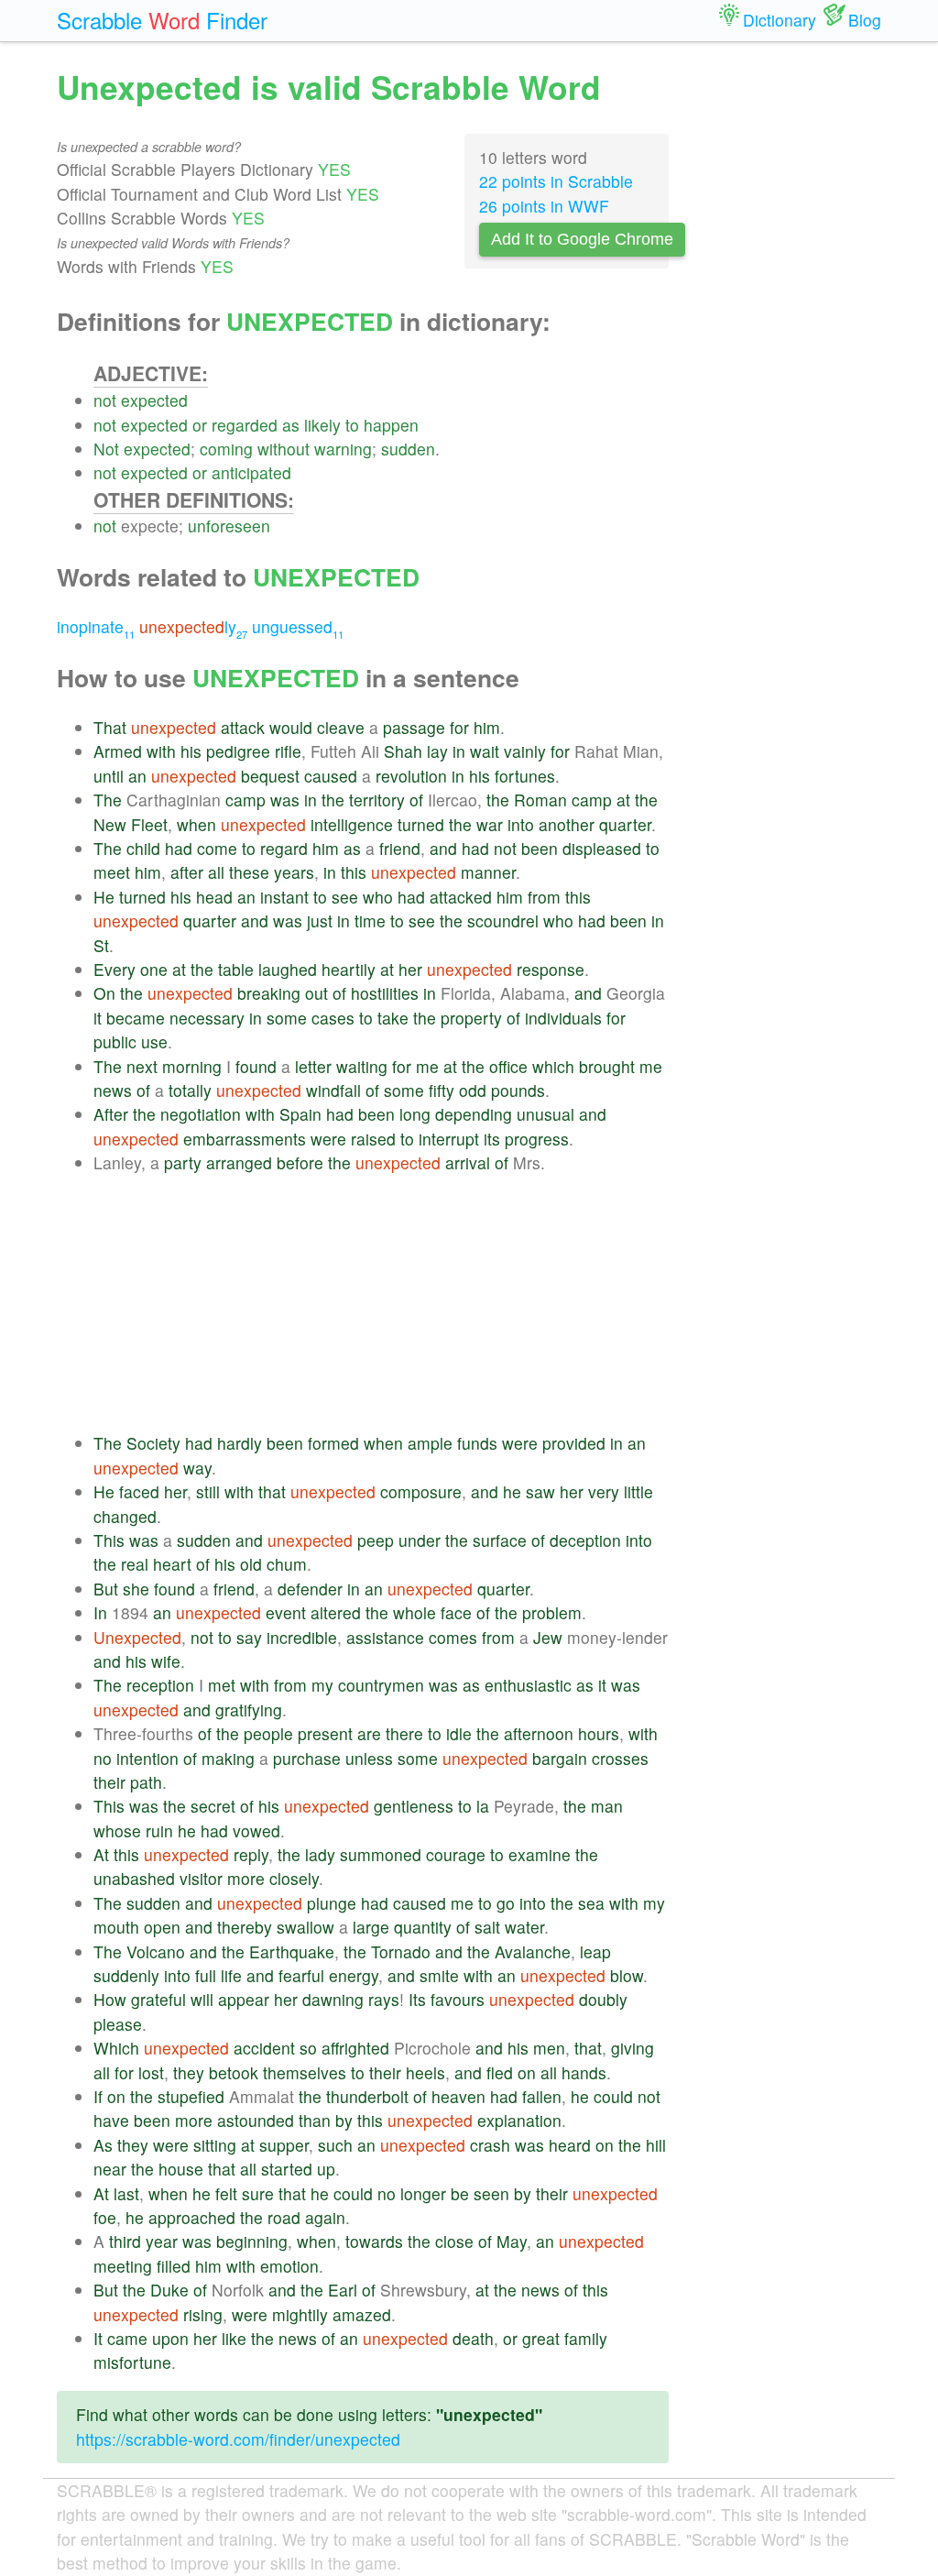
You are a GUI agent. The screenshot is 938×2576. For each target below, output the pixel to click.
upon (170, 2338)
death (473, 2338)
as (291, 425)
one (154, 969)
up (326, 2169)
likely (322, 425)
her (410, 969)
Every (115, 969)
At (101, 1854)
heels (425, 2072)
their (109, 1782)
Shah (403, 751)
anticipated (251, 472)
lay (437, 751)
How (110, 1999)
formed (333, 1443)
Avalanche (533, 1951)
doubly (603, 1999)
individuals (563, 1018)
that (272, 1491)
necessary (207, 1018)
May (512, 2241)
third (125, 2241)
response (551, 969)
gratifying (249, 1710)
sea (591, 1903)
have (111, 2120)
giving (633, 2048)
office (508, 1066)
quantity (423, 1927)
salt (487, 1927)
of (416, 800)
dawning (333, 1999)
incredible (302, 1637)
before (300, 1162)
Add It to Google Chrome (582, 239)
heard (570, 2145)
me (427, 1066)
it (98, 1018)
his (191, 751)
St (101, 945)
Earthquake (292, 1951)
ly (193, 626)
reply (251, 1854)
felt (226, 2193)
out (316, 993)
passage (414, 727)
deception (585, 1540)
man (607, 1806)
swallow (305, 1927)
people (268, 1733)
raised (373, 1139)
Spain (300, 1114)
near (110, 2169)
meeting (123, 2266)
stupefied (191, 2096)
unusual (545, 1114)
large (371, 1927)
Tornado (401, 1951)
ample (430, 1443)
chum (287, 1564)
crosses (620, 1758)
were (328, 1139)
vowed (256, 1831)
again (325, 2217)
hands (584, 2072)
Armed (118, 751)
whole (414, 1612)
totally (190, 1090)
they (189, 2072)
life (231, 1975)
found (256, 1066)
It (98, 2338)
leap (595, 1951)
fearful (301, 1975)
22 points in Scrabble (556, 181)
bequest (270, 776)
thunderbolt (367, 2096)
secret (213, 1806)
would (291, 727)
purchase (307, 1758)
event (286, 1612)
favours (458, 1999)
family (586, 2338)
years (294, 872)
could (613, 2096)
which (553, 1066)
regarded (245, 425)
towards (374, 2241)
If (98, 2096)
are (369, 1733)
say (249, 1637)
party (183, 1162)
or (200, 425)
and (443, 848)
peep (376, 1540)
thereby (245, 1927)
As (103, 2145)
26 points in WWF (544, 206)
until (109, 776)
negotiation (201, 1114)
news (113, 1090)
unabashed (134, 1878)
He (104, 897)
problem (552, 1612)
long (415, 1114)
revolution (411, 776)
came (127, 2338)
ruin (159, 1831)
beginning (252, 2241)
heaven (458, 2096)
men (549, 2048)
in (459, 751)
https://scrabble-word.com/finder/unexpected (238, 2439)
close (454, 2241)
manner (488, 872)
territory (377, 800)
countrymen (381, 1685)
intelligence (352, 824)
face (456, 1612)
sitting (215, 2145)
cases (333, 1018)
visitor (201, 1878)
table (236, 969)
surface (500, 1540)
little (638, 1491)
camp (245, 800)
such (335, 2145)
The (108, 800)
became (136, 1018)
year (162, 2241)
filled (174, 2266)
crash (490, 2145)
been (540, 848)
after (187, 872)
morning (192, 1066)
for (459, 727)
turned (421, 824)
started (287, 2169)
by (344, 2120)
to (352, 425)
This (109, 1540)
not (105, 400)
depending (474, 1114)
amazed (362, 2314)
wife (166, 1661)
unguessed (298, 626)
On (104, 993)
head (214, 897)
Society (153, 1443)
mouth (116, 1927)
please (118, 2024)
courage (456, 1854)
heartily (349, 969)
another (567, 824)
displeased (602, 848)
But (106, 1589)
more (246, 1878)
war (490, 824)
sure (258, 2193)
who (378, 897)
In (100, 1612)
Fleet (149, 824)
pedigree (238, 751)
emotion (289, 2266)
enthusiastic (528, 1685)
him (487, 727)
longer (423, 2193)
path (146, 1782)
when (196, 824)
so (308, 2048)
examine (540, 1854)
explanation (519, 2120)
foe (105, 2217)
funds (477, 1443)
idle (459, 1733)
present (325, 1733)
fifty (442, 1090)
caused (331, 776)
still (208, 1491)
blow (627, 1975)
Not (106, 449)
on (527, 2072)
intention (147, 1758)
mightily (300, 2314)
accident (264, 2048)
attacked (461, 897)
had (179, 848)
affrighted (355, 2048)
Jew (548, 1637)
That (110, 727)
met (222, 1685)
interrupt (449, 1139)
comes (453, 1637)
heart (172, 1564)
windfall (333, 1090)
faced (139, 1491)
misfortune (132, 2362)
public (115, 1041)
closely (294, 1878)
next (142, 1066)
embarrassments (245, 1139)
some (287, 1018)
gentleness (414, 1806)
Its (417, 1999)
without (284, 449)
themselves (305, 2072)
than (315, 2120)
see (345, 897)
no (103, 1758)
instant (284, 897)
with (161, 751)
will (202, 1999)
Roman (540, 800)
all (216, 872)
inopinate (96, 626)
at (623, 800)
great (541, 2338)
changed (125, 1516)
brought (607, 1066)
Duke (169, 2290)
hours (599, 1733)
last (126, 2193)
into (521, 824)
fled (500, 2072)
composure (421, 1491)
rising (203, 2314)
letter (313, 1066)
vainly (525, 751)
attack (243, 727)
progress (537, 1139)
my (322, 1685)
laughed (288, 969)
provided (574, 1443)
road (284, 2217)
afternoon (539, 1733)
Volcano (156, 1951)
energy (354, 1975)
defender (310, 1589)
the (333, 800)
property (471, 1018)
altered (336, 1612)
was (285, 800)
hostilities (385, 993)
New (110, 824)
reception (160, 1685)
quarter (625, 824)
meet (112, 872)
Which (116, 2048)
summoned (381, 1854)
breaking (269, 993)
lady (320, 1854)
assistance (385, 1637)
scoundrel (503, 921)
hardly (240, 1443)
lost (151, 2072)
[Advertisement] (381, 1303)
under (420, 1540)
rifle (288, 751)
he (512, 1491)
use (154, 1041)
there (404, 1733)
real (135, 1564)
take (393, 1018)
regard (284, 848)
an (137, 776)
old (251, 1564)
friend (400, 848)
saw (540, 1491)
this (354, 872)
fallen (542, 2096)
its (492, 1139)
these (249, 872)
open (162, 1927)
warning (343, 449)
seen (491, 2193)
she (136, 1589)
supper (284, 2145)
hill (656, 2145)
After (111, 1114)
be (460, 2193)
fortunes (525, 776)
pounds (518, 1090)
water (524, 1927)
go (506, 1903)
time (370, 921)
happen (391, 425)
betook (234, 2072)
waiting (362, 1066)
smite (439, 1975)
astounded (256, 2120)
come (217, 848)
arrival (468, 1162)
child (143, 848)
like (234, 2338)
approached (192, 2217)
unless (369, 1758)
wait (485, 751)
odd (473, 1090)
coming (226, 449)
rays (384, 1999)
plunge (332, 1903)
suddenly (126, 1975)
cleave (341, 727)
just (320, 921)
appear (244, 1999)
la (483, 1806)
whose (117, 1831)
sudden (408, 449)
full (206, 1975)
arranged (239, 1162)
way (197, 1468)
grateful (158, 1999)
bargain (560, 1758)
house (181, 2169)
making (228, 1758)
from (544, 897)
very (604, 1491)
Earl (343, 2290)
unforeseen (229, 526)
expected (154, 400)
